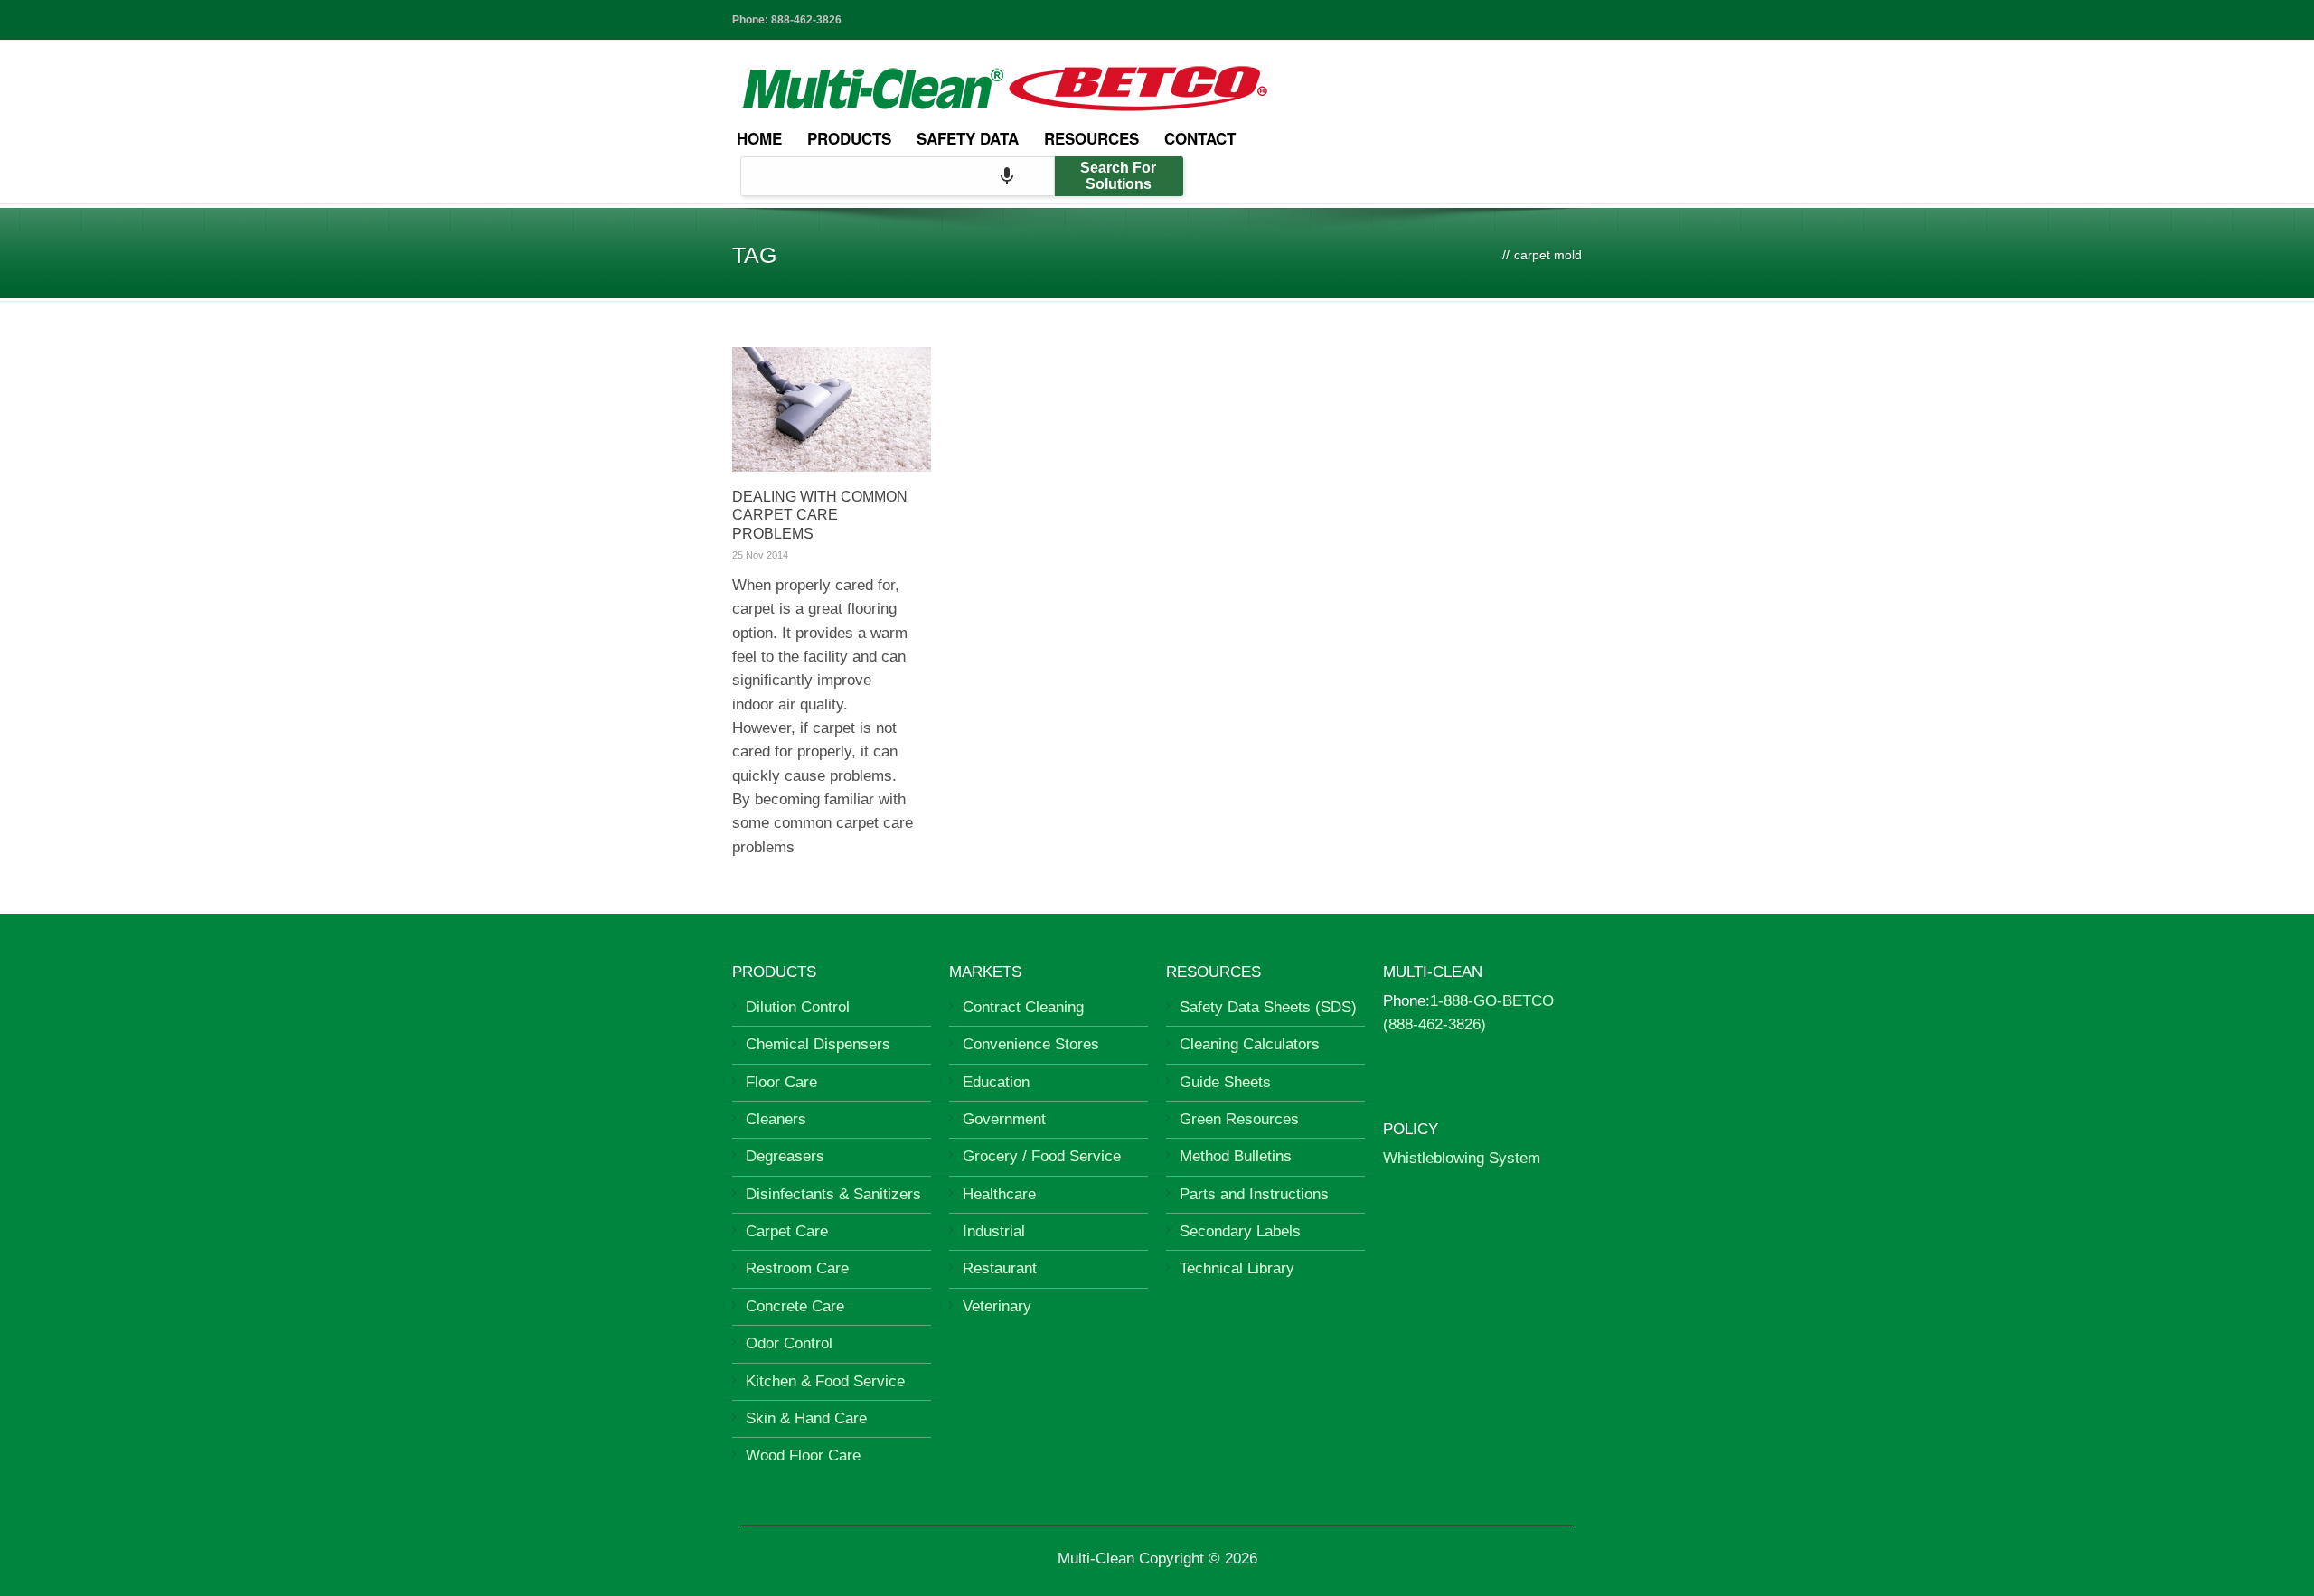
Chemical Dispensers (818, 1044)
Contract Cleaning (1023, 1007)
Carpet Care (787, 1231)
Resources (1091, 138)
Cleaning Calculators (1250, 1044)
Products (849, 138)
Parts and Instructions (1254, 1194)
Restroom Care (797, 1268)
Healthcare (999, 1194)
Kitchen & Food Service (825, 1381)
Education (996, 1082)
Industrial (994, 1231)
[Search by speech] (1007, 176)
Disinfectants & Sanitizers (833, 1194)
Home (759, 138)
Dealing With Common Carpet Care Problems (820, 516)
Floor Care (781, 1082)
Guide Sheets (1225, 1082)
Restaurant (1000, 1268)
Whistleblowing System (1462, 1158)
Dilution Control (798, 1007)
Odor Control (789, 1343)
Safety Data (968, 138)
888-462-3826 (806, 20)
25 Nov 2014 (760, 555)
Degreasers (785, 1156)
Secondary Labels (1240, 1231)
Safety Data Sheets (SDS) (1268, 1007)
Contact (1200, 138)
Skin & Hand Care (806, 1418)
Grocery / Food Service (1042, 1156)
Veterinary (997, 1306)
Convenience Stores (1031, 1044)
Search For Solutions (1118, 176)
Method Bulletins (1236, 1156)
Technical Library (1237, 1268)
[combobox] (898, 176)
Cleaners (776, 1119)
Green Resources (1239, 1119)
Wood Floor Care (803, 1455)
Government (1004, 1119)
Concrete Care (795, 1306)
